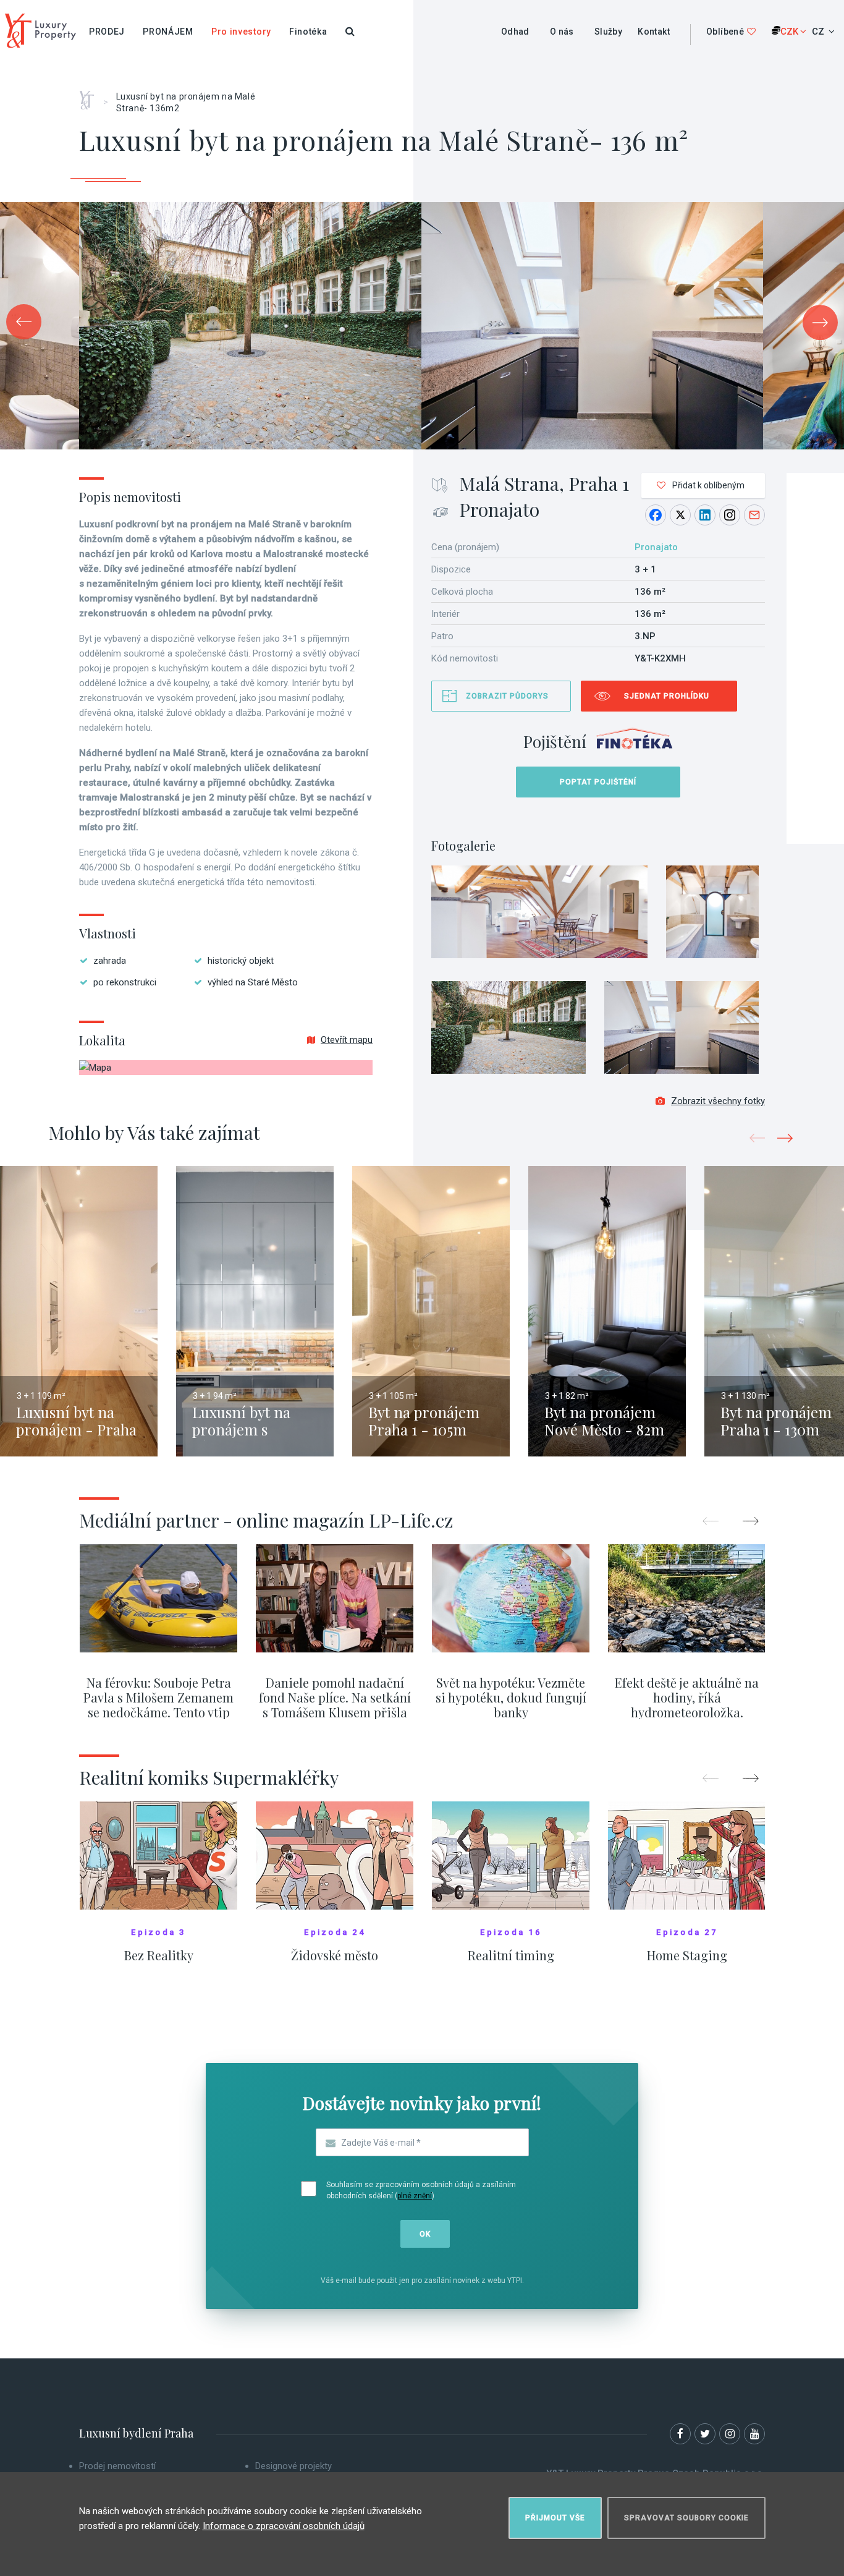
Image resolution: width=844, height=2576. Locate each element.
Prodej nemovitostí (117, 2466)
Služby (608, 32)
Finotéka (308, 32)
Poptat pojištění (598, 782)
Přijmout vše (555, 2518)
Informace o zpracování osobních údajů (284, 2526)
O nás (562, 32)
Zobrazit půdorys (507, 696)
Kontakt (654, 32)
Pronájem (168, 32)
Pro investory (241, 32)
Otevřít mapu (347, 1040)
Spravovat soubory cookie (686, 2518)
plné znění (415, 2196)
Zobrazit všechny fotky (718, 1101)
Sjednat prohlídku (667, 696)
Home (91, 96)
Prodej (107, 32)
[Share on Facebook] (656, 515)
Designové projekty (293, 2466)
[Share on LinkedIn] (705, 515)
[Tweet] (680, 515)
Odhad (515, 32)
